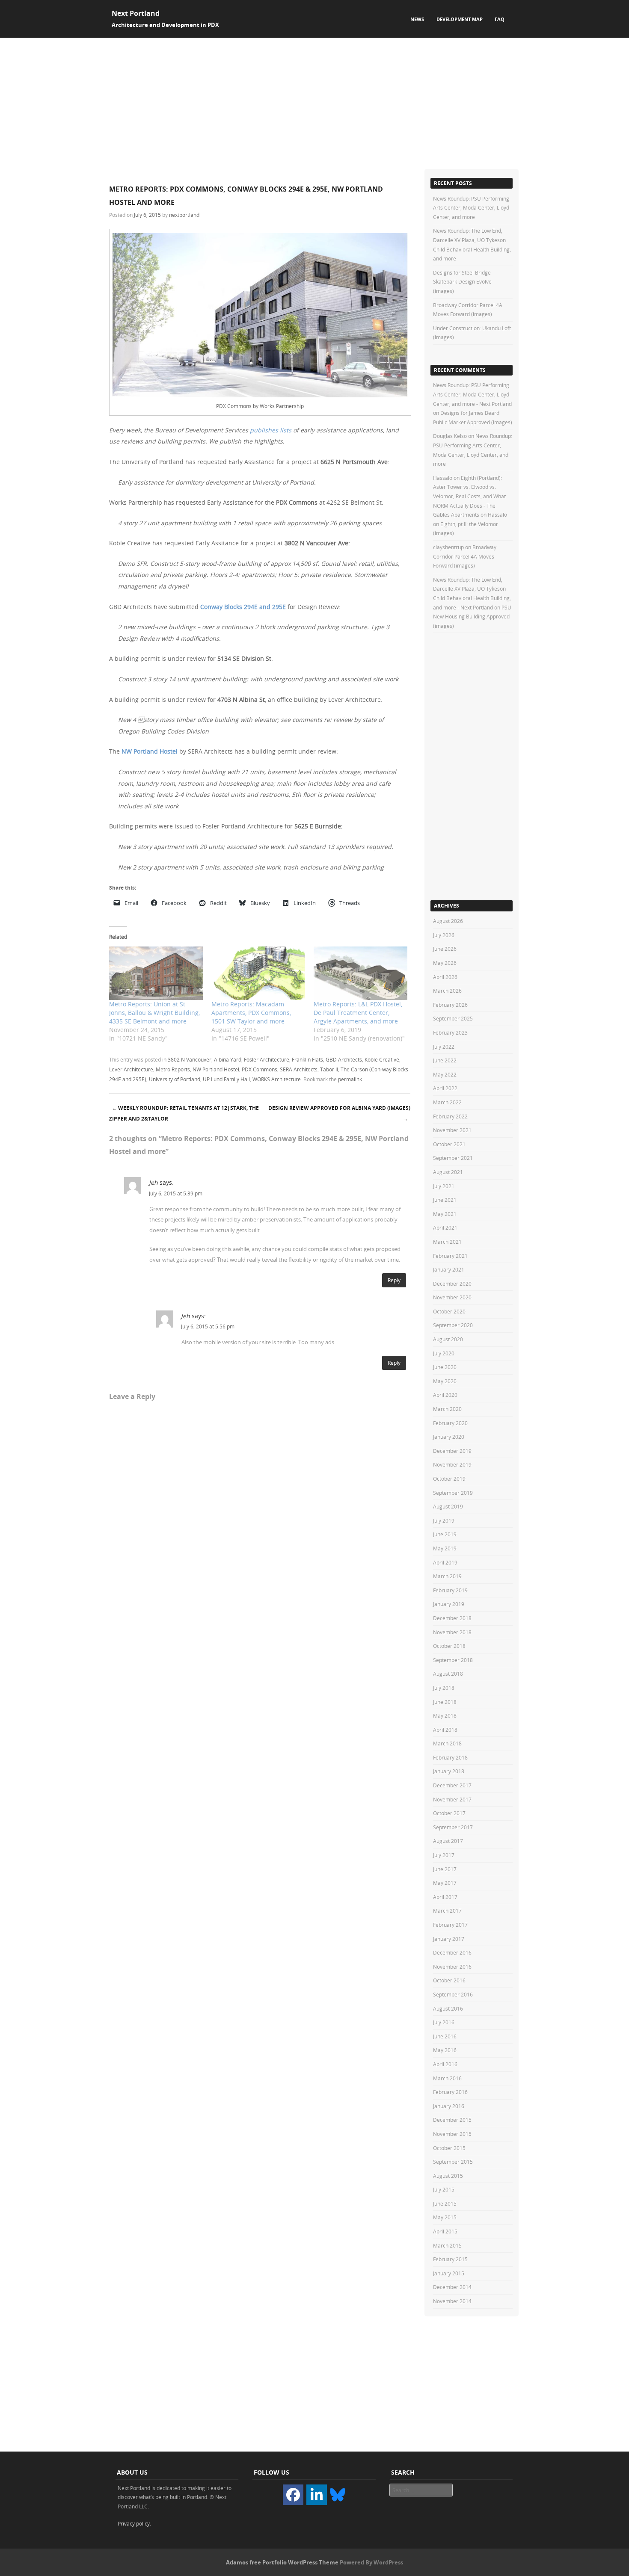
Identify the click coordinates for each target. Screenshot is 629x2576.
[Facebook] (293, 2495)
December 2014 (452, 2287)
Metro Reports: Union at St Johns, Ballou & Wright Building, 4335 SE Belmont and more (154, 1013)
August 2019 (448, 1506)
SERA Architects (299, 1069)
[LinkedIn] (317, 2495)
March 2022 (447, 1102)
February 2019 (450, 1590)
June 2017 (445, 1869)
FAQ (500, 19)
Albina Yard (228, 1059)
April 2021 (445, 1227)
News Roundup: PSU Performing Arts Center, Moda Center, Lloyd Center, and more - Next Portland (472, 394)
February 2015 (450, 2259)
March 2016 (447, 2078)
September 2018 (453, 1660)
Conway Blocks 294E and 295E (243, 607)
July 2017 (444, 1855)
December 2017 (452, 1785)
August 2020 (448, 1339)
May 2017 (445, 1883)
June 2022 (445, 1060)
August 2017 (448, 1841)
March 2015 (447, 2245)
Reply (394, 1280)
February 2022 (450, 1116)
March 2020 (447, 1409)
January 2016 (449, 2106)
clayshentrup (448, 547)
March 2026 (447, 991)
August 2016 (448, 2008)
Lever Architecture (131, 1069)
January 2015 (449, 2273)
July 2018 (444, 1688)
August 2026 (448, 921)
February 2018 (450, 1757)
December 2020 (452, 1284)
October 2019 (449, 1479)
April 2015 (445, 2231)
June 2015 (445, 2203)
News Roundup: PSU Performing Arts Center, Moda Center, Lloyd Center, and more (471, 208)
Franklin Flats (307, 1059)
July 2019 (444, 1520)
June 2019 (445, 1534)
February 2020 (450, 1423)
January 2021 (449, 1269)
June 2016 (445, 2036)
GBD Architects (344, 1059)
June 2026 (445, 949)
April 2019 (445, 1562)
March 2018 (447, 1743)
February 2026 (450, 1005)
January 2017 (449, 1939)
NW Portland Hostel (150, 751)
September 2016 (453, 1994)
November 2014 (452, 2301)
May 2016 (445, 2050)
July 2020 (444, 1353)
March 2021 (447, 1242)
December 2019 (452, 1451)
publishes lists (271, 430)
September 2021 (453, 1158)
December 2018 (452, 1618)
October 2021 (449, 1144)
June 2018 (445, 1702)
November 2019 (452, 1464)
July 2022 (444, 1047)
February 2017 (450, 1925)
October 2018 (449, 1646)
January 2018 (449, 1771)
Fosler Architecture (267, 1059)
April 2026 (445, 977)
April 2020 (445, 1395)
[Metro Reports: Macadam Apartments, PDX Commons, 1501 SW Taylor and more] (258, 973)
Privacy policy (134, 2523)
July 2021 (444, 1186)
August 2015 (448, 2176)
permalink (350, 1079)
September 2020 (453, 1325)
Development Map (460, 19)
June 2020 (445, 1367)
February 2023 (450, 1032)
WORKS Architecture (277, 1079)
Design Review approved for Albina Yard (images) (339, 1113)
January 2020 (449, 1437)
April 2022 (445, 1088)
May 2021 (445, 1214)
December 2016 (452, 1952)
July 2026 (444, 935)
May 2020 (445, 1381)
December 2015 (452, 2120)
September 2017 (453, 1827)
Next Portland (136, 13)
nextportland (184, 215)
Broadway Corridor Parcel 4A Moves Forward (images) (465, 556)
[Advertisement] (314, 102)
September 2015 (453, 2162)
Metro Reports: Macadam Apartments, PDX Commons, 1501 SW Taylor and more (251, 1013)
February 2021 (450, 1256)
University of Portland (175, 1079)
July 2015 (444, 2189)
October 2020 (449, 1311)
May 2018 (445, 1715)
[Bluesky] (338, 2494)
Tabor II (329, 1069)
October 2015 (449, 2148)
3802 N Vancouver (190, 1059)
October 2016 (449, 1980)
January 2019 (449, 1604)
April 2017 (445, 1897)
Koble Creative (382, 1059)
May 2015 (445, 2217)
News (417, 19)
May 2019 (445, 1548)
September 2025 (453, 1018)
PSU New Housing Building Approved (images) (472, 617)
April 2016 (445, 2064)
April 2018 (445, 1730)
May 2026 (445, 963)
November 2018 (452, 1632)
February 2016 (450, 2092)
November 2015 (452, 2134)
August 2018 (448, 1674)
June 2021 (445, 1200)
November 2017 (452, 1799)
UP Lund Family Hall (226, 1079)
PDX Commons (260, 1069)
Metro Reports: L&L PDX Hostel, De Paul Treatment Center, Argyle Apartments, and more (358, 1013)
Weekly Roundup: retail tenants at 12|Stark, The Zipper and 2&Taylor (184, 1113)
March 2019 (447, 1576)
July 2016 (444, 2022)
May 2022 (445, 1074)
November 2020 (452, 1297)
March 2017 (447, 1911)
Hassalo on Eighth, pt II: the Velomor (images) (470, 524)
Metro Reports (173, 1069)
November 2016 (452, 1967)
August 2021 (448, 1172)
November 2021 (452, 1130)
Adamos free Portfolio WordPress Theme (282, 2562)
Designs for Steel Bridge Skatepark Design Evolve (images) (462, 282)
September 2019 (453, 1493)
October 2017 (449, 1813)
